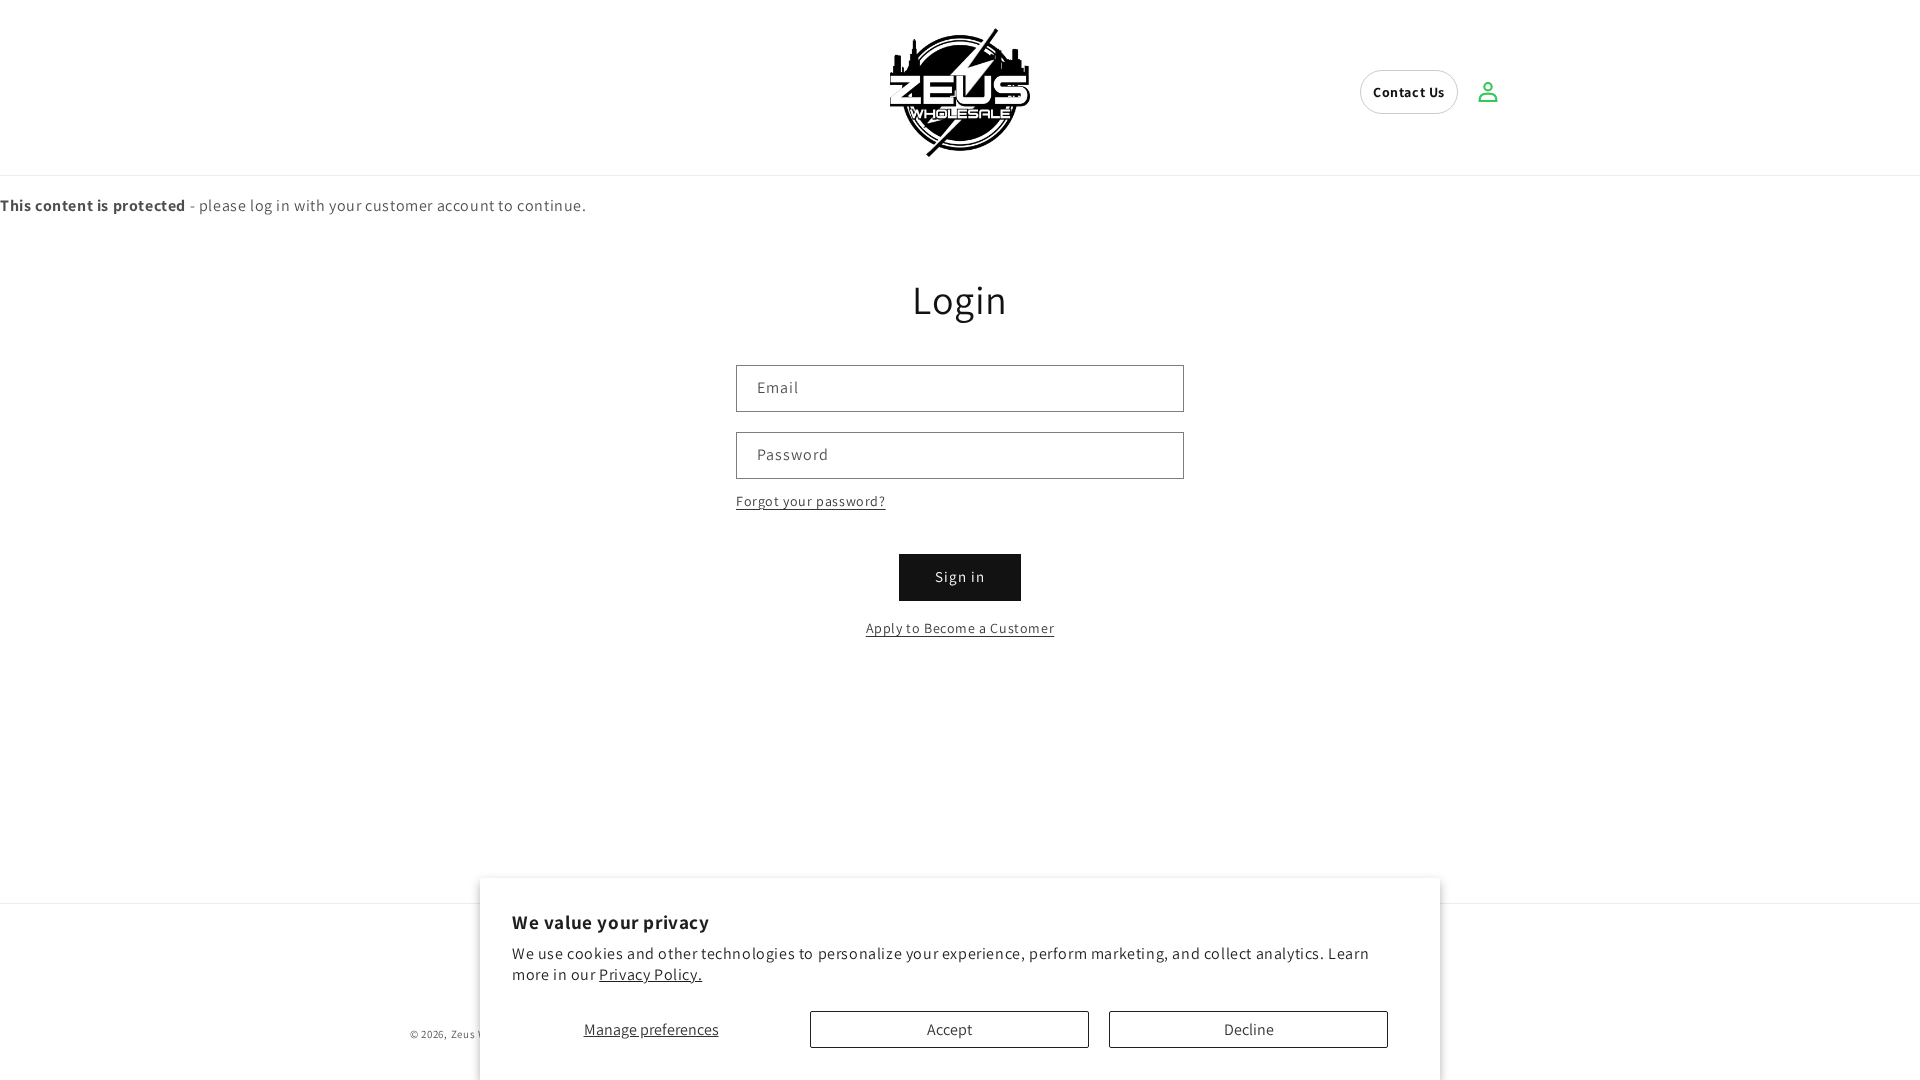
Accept (949, 1029)
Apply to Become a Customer (960, 628)
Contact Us (1409, 92)
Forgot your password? (811, 501)
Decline (1249, 1029)
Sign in (960, 576)
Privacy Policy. (650, 974)
